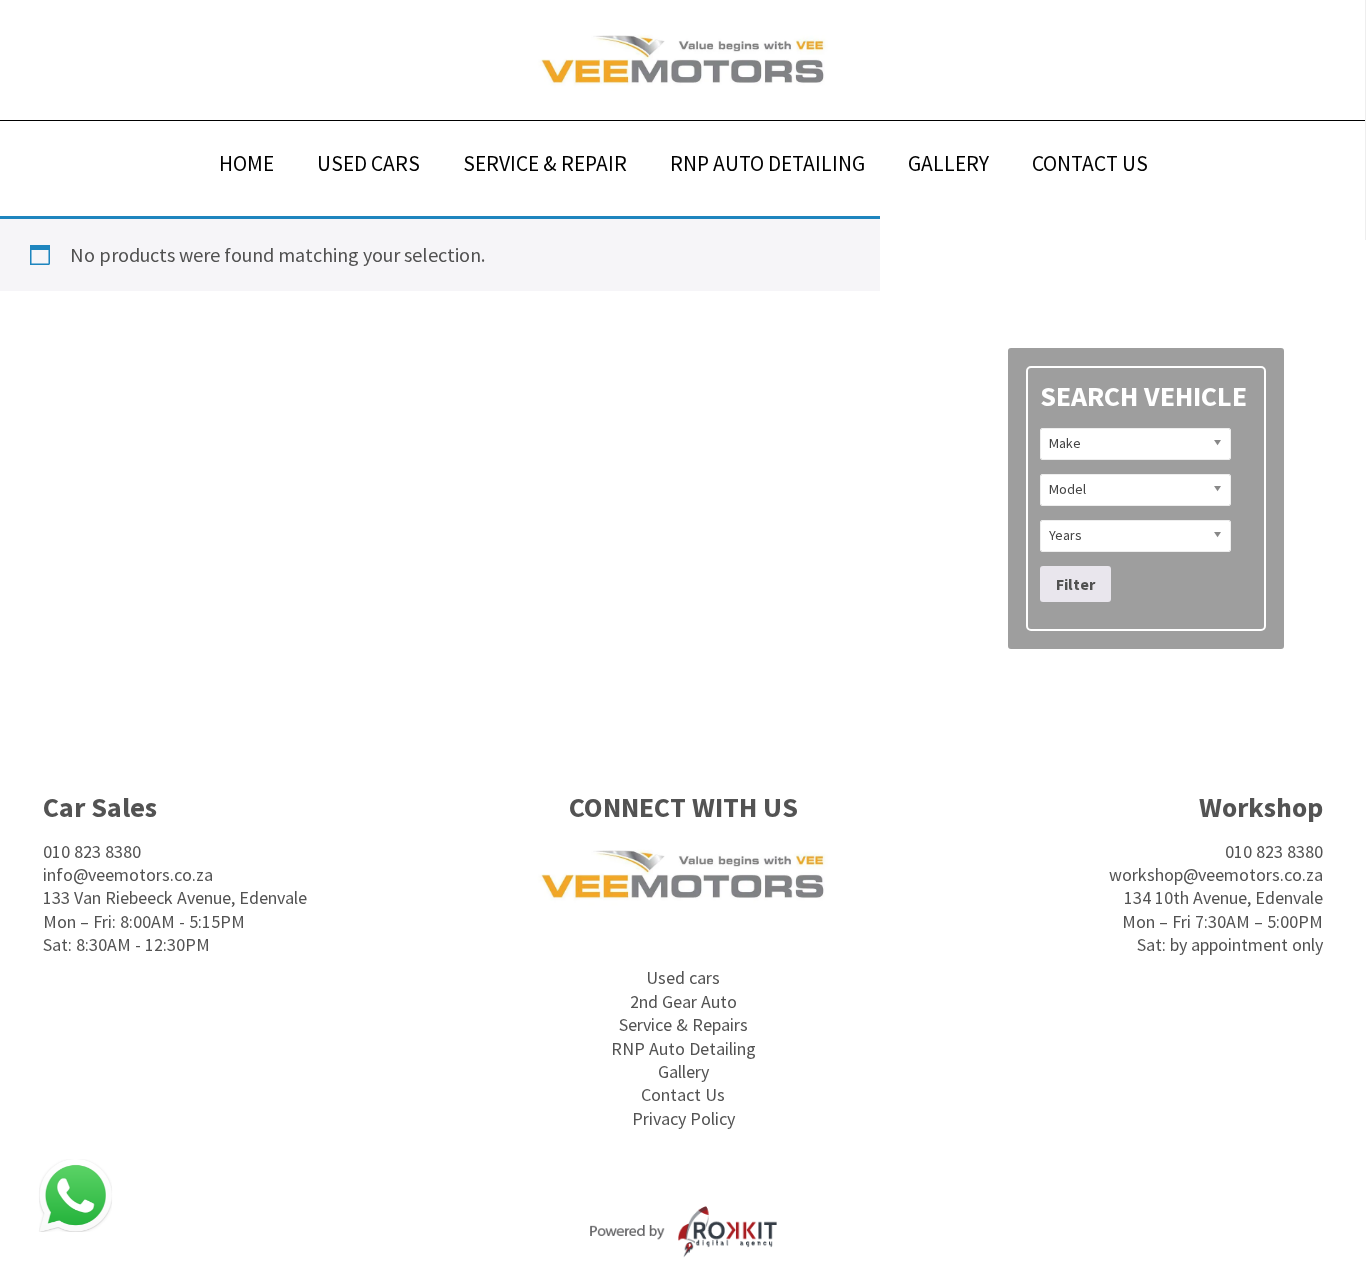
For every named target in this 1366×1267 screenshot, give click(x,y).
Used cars (683, 977)
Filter (1075, 584)
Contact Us (683, 1094)
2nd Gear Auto (683, 1001)
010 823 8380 (92, 851)
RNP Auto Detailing (683, 1048)
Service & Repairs (683, 1024)
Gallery (683, 1071)
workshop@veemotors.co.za (1216, 874)
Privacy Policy (683, 1118)
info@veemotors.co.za (128, 874)
